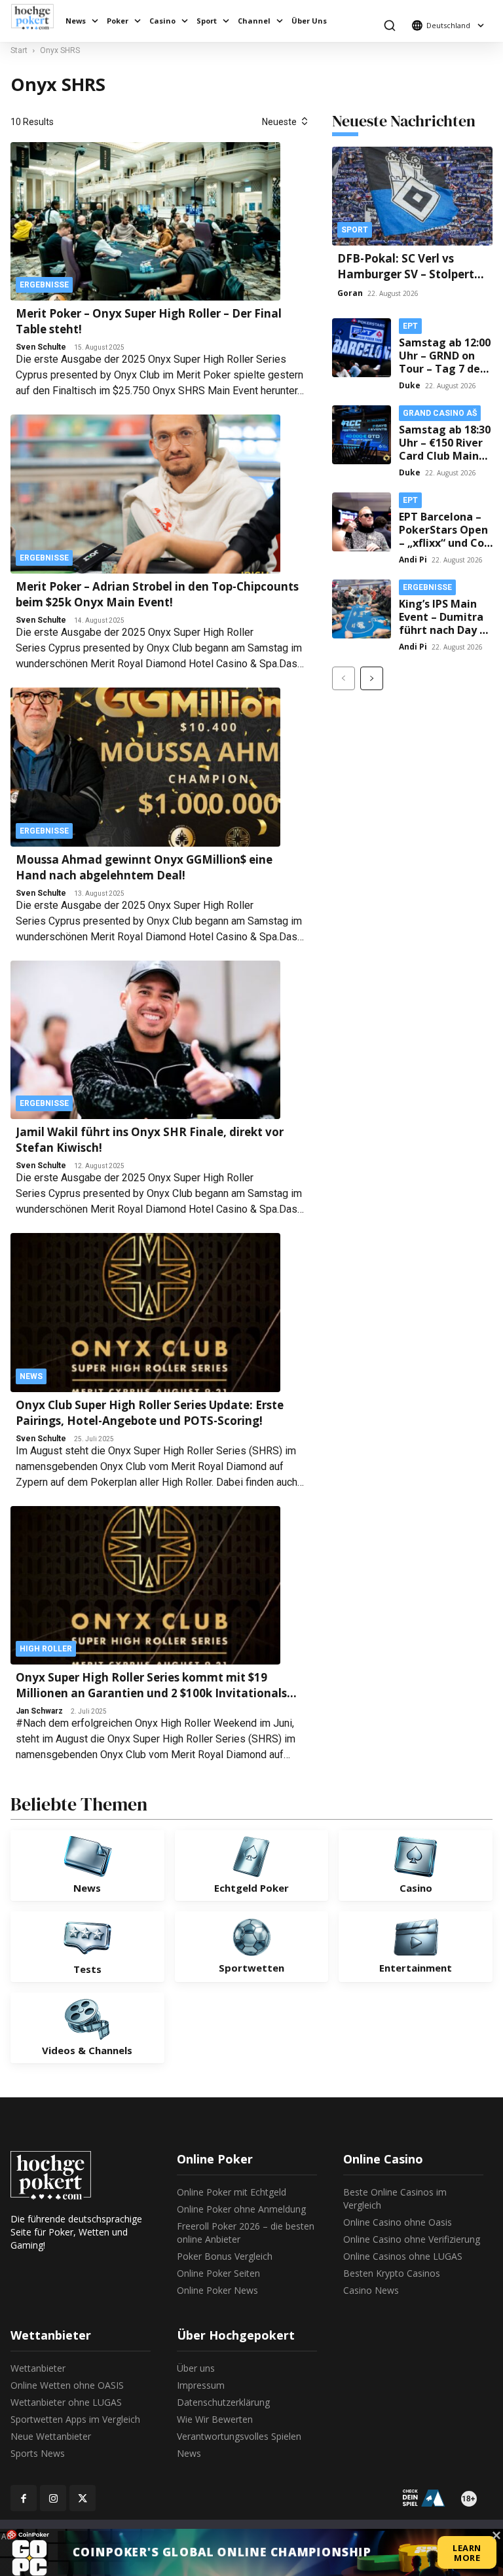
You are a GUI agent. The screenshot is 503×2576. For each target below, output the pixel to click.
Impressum (201, 2385)
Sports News (38, 2453)
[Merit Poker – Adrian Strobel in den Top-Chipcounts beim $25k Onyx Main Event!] (145, 494)
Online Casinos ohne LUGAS (403, 2256)
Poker (118, 21)
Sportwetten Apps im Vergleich (75, 2419)
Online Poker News (217, 2290)
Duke (410, 385)
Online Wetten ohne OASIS (67, 2385)
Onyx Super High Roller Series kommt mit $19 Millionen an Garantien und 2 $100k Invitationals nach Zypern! (151, 1685)
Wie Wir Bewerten (215, 2419)
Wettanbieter (38, 2368)
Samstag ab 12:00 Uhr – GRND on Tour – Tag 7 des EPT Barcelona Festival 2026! (445, 369)
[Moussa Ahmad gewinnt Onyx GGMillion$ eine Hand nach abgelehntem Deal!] (145, 767)
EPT (410, 326)
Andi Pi (413, 560)
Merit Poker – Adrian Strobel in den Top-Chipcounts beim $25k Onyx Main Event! (157, 594)
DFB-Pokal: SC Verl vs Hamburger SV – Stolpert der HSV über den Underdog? (406, 282)
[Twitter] (83, 2498)
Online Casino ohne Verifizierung (412, 2239)
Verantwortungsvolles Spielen (239, 2436)
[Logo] (36, 17)
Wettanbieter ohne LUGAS (66, 2402)
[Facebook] (24, 2498)
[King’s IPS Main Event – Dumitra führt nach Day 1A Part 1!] (362, 609)
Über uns (196, 2368)
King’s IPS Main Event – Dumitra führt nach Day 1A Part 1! (446, 623)
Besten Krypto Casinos (392, 2273)
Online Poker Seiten (218, 2273)
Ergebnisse (44, 285)
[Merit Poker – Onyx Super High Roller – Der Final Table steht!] (145, 222)
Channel (254, 21)
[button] (389, 25)
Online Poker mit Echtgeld (232, 2192)
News (76, 21)
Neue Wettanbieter (51, 2436)
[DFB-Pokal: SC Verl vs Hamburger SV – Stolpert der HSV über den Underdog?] (412, 196)
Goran (350, 293)
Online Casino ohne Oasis (398, 2222)
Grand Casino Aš (440, 413)
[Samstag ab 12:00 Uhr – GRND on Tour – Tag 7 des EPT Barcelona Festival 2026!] (362, 348)
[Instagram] (53, 2498)
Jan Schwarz (39, 1711)
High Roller (46, 1649)
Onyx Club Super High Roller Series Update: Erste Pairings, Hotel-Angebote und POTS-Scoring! (150, 1413)
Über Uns (309, 21)
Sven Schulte (41, 347)
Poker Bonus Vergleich (225, 2256)
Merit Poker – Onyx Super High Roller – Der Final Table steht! (149, 321)
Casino (162, 21)
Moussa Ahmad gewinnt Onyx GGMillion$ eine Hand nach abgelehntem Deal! (144, 867)
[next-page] (372, 678)
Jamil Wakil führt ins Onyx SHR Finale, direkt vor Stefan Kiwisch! (150, 1140)
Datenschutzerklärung (223, 2402)
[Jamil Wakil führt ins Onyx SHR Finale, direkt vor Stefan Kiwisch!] (145, 1040)
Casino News (371, 2290)
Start (19, 50)
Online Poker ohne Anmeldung (241, 2209)
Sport (207, 21)
